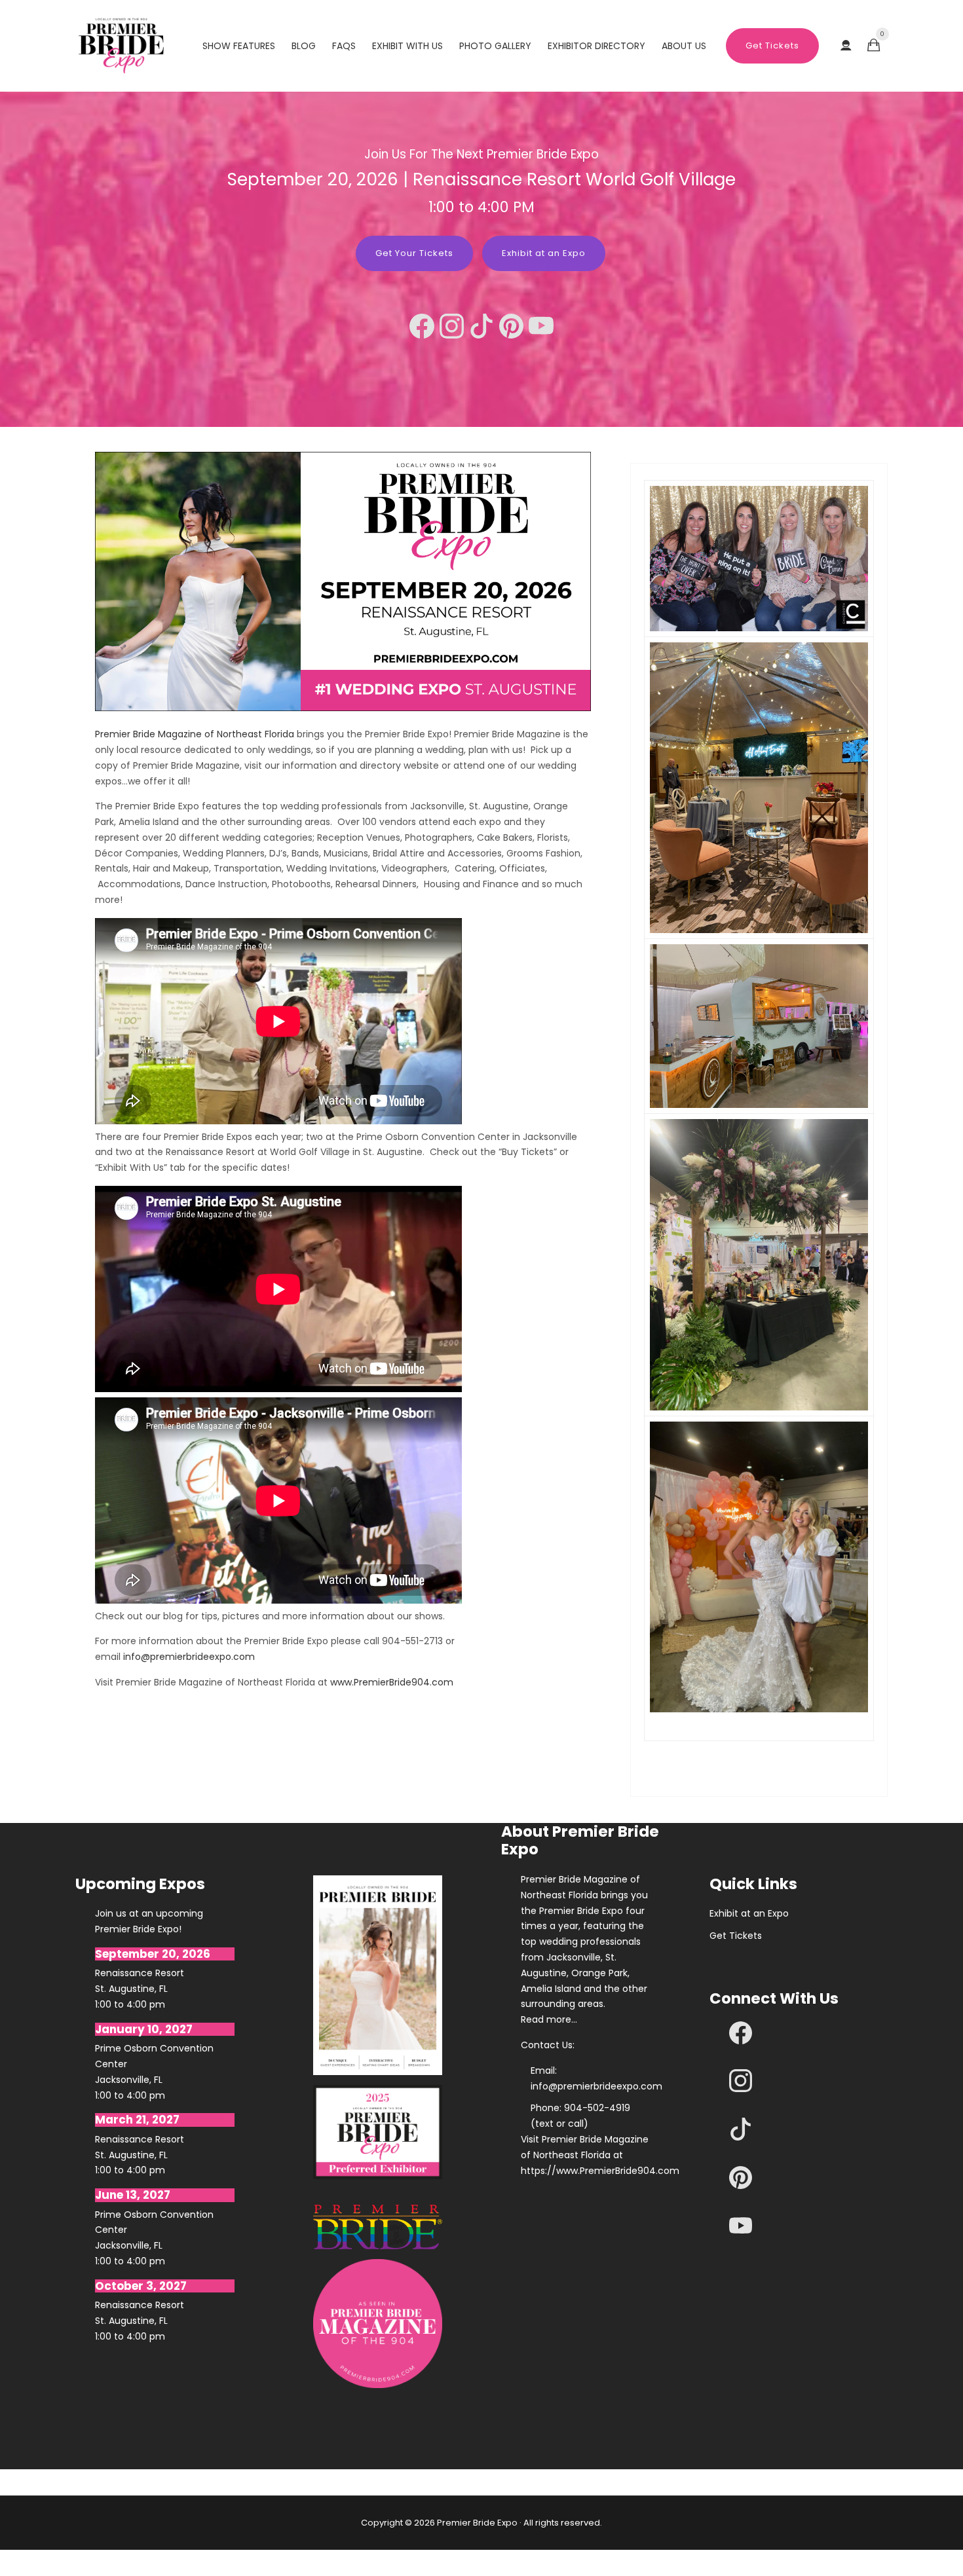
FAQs (344, 46)
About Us (684, 46)
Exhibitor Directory (596, 46)
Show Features (239, 46)
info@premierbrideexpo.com (189, 1657)
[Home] (121, 46)
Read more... (549, 2019)
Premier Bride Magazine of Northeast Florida (195, 734)
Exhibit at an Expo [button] (544, 253)
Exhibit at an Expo (749, 1913)
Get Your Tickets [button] (414, 253)
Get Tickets (772, 46)
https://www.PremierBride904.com (586, 2171)
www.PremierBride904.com (392, 1682)
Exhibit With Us (407, 46)
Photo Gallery (495, 46)
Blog (304, 46)
